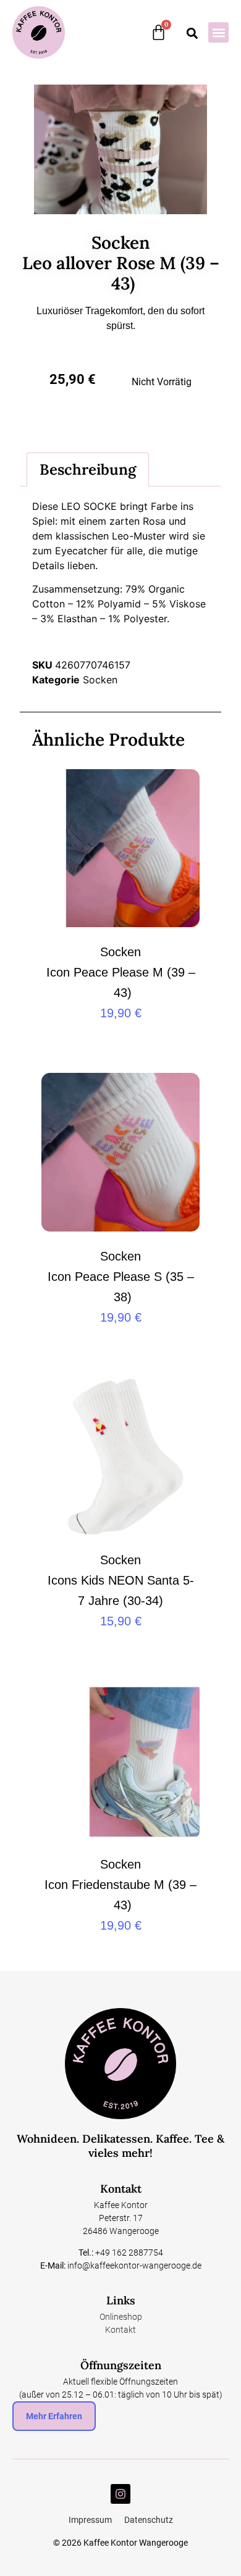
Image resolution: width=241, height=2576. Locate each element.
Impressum (90, 2520)
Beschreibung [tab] (88, 469)
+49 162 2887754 (129, 2253)
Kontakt (120, 2330)
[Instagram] (120, 2494)
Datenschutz (149, 2520)
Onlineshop (121, 2317)
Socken (100, 680)
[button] (218, 32)
